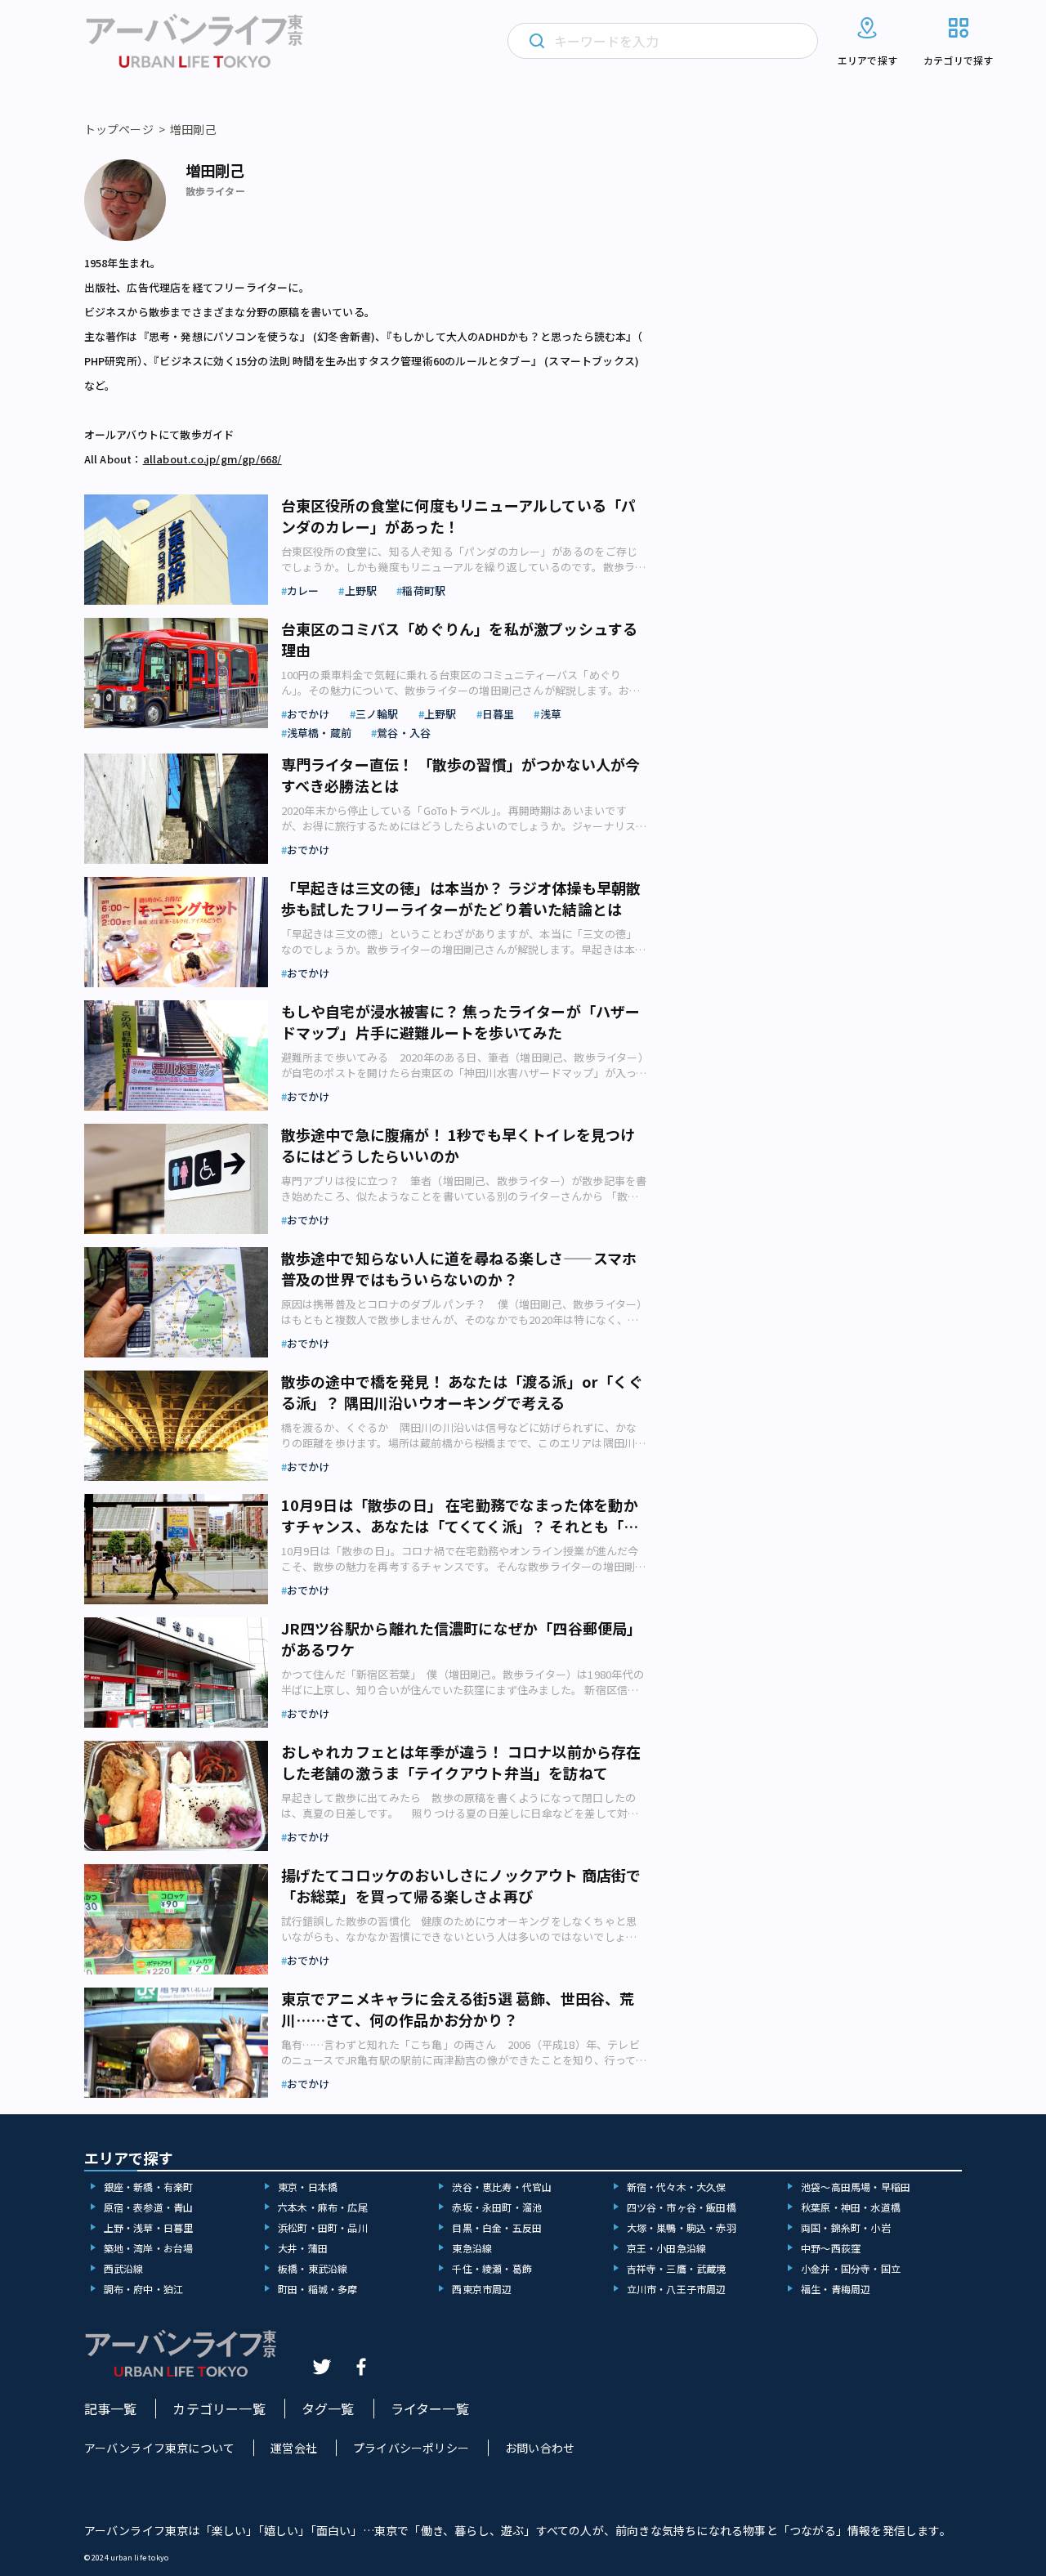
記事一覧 (111, 2408)
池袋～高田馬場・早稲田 (856, 2187)
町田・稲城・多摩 (318, 2289)
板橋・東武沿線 (313, 2268)
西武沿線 (124, 2268)
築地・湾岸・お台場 (149, 2248)
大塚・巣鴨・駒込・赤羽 (682, 2227)
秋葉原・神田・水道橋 (851, 2207)
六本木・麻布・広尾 (323, 2207)
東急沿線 (472, 2248)
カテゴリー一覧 (219, 2408)
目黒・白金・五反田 (497, 2227)
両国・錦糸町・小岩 (846, 2227)
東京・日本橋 (308, 2187)
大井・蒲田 (303, 2248)
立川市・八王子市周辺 (677, 2289)
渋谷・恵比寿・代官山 (502, 2187)
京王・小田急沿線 (667, 2248)
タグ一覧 (328, 2408)
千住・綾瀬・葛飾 (492, 2268)
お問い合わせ (540, 2448)
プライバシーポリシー (411, 2448)
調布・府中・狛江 (144, 2289)
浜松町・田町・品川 (323, 2227)
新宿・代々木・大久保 (677, 2187)
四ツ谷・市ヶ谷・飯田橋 (682, 2207)
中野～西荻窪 (831, 2248)
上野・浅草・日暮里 (149, 2227)
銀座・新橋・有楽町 (149, 2187)
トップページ (119, 129)
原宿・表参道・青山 (149, 2207)
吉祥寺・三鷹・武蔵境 (677, 2268)
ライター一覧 (430, 2408)
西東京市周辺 (482, 2289)
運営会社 (294, 2448)
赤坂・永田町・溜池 (497, 2207)
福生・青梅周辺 (836, 2289)
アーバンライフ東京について (160, 2448)
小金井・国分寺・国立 (851, 2268)
